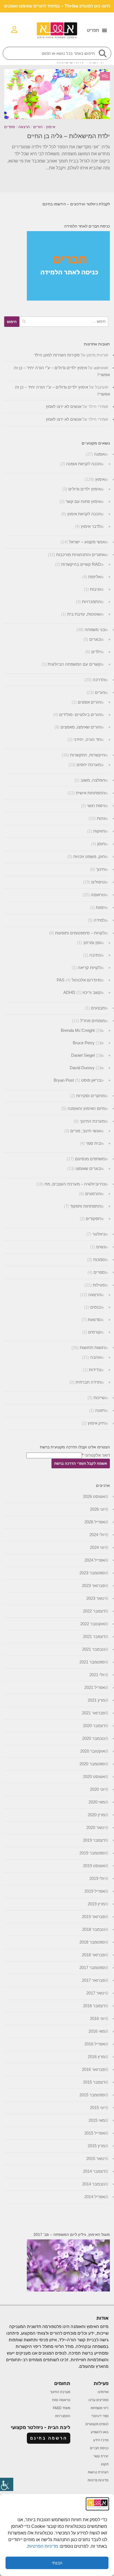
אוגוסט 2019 (94, 1866)
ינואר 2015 (96, 2158)
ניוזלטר (99, 1234)
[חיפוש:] (64, 322)
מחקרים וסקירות (90, 1096)
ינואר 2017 (96, 1993)
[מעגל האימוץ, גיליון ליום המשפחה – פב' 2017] (68, 2290)
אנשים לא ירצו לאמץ (64, 406)
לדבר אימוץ (91, 526)
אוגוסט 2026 (94, 1496)
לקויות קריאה (89, 967)
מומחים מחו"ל (93, 1021)
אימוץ (51, 127)
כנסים (95, 1307)
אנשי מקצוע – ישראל (87, 542)
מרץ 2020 (96, 1815)
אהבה (95, 1357)
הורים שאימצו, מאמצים (81, 727)
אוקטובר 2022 (93, 1624)
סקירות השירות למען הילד (57, 355)
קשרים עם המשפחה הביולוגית (74, 664)
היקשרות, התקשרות (87, 755)
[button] (97, 30)
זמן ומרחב (92, 943)
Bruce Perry (84, 1043)
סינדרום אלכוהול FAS (79, 980)
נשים (101, 1247)
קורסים (94, 1332)
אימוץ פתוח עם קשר (83, 501)
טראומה (98, 895)
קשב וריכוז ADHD (82, 992)
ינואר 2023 (96, 1598)
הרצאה (24, 127)
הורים (38, 127)
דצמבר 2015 (94, 2082)
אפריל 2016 (95, 2044)
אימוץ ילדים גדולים (85, 489)
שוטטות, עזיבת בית (84, 614)
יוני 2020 (97, 1789)
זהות (101, 818)
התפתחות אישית (90, 793)
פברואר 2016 (93, 2069)
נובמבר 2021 (94, 1649)
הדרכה (99, 680)
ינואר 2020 (96, 1827)
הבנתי (57, 2563)
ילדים (96, 652)
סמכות (99, 1259)
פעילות (99, 1285)
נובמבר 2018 (94, 1929)
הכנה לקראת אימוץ (84, 514)
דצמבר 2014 (94, 2171)
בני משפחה (95, 630)
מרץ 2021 (96, 1700)
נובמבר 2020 (94, 1738)
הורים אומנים (89, 702)
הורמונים (93, 1194)
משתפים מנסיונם (90, 1159)
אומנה (99, 454)
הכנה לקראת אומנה (83, 464)
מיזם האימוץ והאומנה (86, 1108)
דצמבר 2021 (94, 1636)
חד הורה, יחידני (87, 739)
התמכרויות (91, 602)
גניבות (95, 589)
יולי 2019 (97, 1878)
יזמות (100, 907)
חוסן (101, 844)
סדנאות (94, 1320)
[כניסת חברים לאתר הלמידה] (68, 299)
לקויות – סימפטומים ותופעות (80, 933)
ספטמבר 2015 (92, 2095)
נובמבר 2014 (94, 2184)
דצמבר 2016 (94, 2006)
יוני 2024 (97, 1547)
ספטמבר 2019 (92, 1853)
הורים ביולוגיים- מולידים (80, 715)
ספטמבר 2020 (92, 1764)
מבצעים (98, 1008)
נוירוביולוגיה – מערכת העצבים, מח (75, 1184)
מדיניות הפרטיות (43, 2546)
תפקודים (93, 1219)
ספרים (10, 127)
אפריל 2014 (95, 2197)
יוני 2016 (97, 2018)
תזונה (100, 1410)
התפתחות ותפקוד (85, 1206)
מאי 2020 (97, 1802)
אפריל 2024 (95, 1560)
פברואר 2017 (93, 1980)
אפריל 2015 (95, 2133)
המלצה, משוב (93, 780)
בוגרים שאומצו (88, 1168)
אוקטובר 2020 (93, 1751)
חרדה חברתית (88, 1382)
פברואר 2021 (93, 1713)
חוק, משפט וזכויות (89, 856)
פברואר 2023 (93, 1586)
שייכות (99, 1398)
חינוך (100, 869)
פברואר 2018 (93, 1955)
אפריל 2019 (95, 1891)
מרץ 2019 (96, 1904)
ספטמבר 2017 (92, 1967)
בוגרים (95, 639)
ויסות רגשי (96, 806)
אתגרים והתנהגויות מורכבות (81, 555)
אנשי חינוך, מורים (85, 1131)
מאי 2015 (97, 2120)
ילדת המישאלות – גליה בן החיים (68, 136)
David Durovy (82, 1068)
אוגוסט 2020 (94, 1777)
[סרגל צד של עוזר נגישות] (7, 2484)
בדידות (95, 1370)
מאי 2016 (97, 2031)
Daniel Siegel (83, 1055)
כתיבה (95, 955)
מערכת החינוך (92, 1121)
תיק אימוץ (96, 1423)
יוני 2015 (97, 2108)
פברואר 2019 (93, 1917)
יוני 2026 (97, 1509)
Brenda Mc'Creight (78, 1030)
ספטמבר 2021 (92, 1662)
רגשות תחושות (92, 1348)
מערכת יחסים (89, 765)
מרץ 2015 (96, 2146)
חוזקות (99, 831)
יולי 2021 (97, 1675)
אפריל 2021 (95, 1687)
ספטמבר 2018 (92, 1942)
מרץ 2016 (96, 2057)
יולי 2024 (97, 1535)
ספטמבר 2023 (92, 1573)
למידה (99, 920)
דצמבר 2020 (94, 1726)
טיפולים (98, 882)
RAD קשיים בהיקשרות (81, 564)
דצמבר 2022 (94, 1611)
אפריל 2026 (95, 1522)
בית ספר (93, 1143)
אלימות (94, 577)
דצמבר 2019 (94, 1840)
